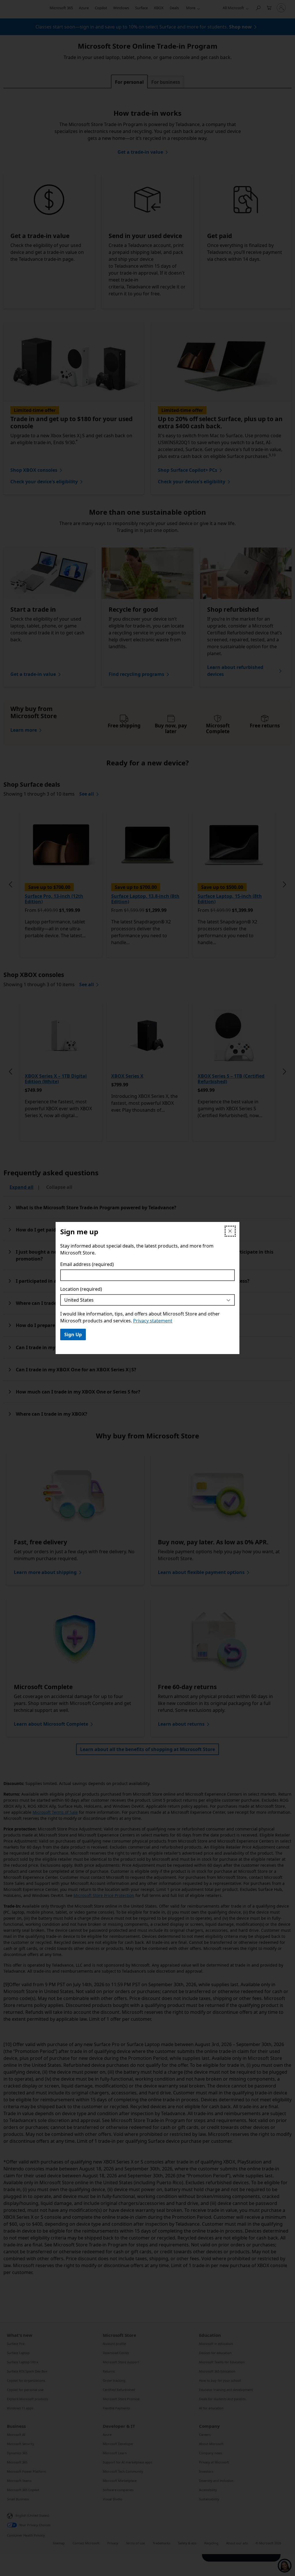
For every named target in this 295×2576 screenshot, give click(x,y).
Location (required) (81, 1289)
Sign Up (73, 1334)
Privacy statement (153, 1321)
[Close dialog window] (230, 1231)
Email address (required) (87, 1264)
